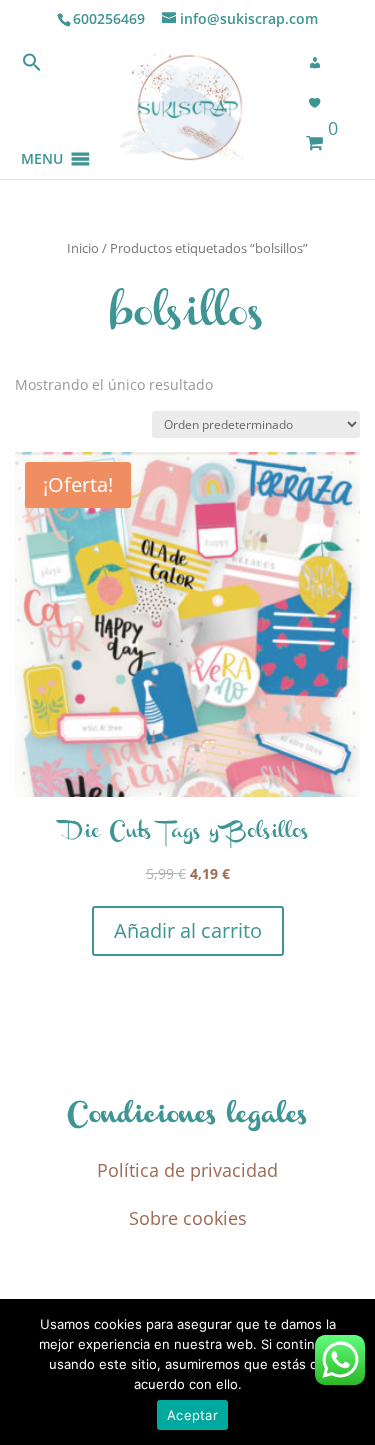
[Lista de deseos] (321, 103)
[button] (42, 134)
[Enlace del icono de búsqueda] (32, 66)
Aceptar (192, 1415)
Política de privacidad (187, 1170)
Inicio (83, 248)
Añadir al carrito (188, 930)
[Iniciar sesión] (321, 63)
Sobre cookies (188, 1218)
